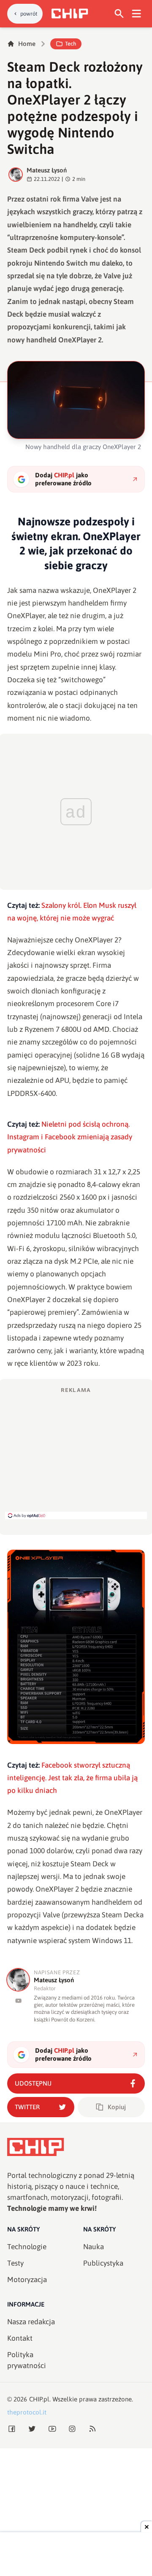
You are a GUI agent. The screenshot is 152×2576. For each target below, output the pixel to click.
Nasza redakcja (31, 2322)
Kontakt (20, 2338)
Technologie (27, 2247)
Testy (15, 2263)
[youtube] (18, 2001)
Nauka (94, 2247)
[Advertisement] (76, 1453)
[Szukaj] (119, 14)
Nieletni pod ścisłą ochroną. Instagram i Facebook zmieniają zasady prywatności (70, 1137)
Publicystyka (103, 2263)
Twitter (27, 2107)
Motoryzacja (27, 2280)
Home (27, 44)
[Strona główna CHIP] (70, 13)
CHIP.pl (39, 2399)
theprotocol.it (27, 2412)
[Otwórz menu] (137, 14)
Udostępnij (33, 2083)
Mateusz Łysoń (47, 170)
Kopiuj (117, 2107)
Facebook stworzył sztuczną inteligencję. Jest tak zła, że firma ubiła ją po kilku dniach (72, 1778)
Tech (71, 44)
